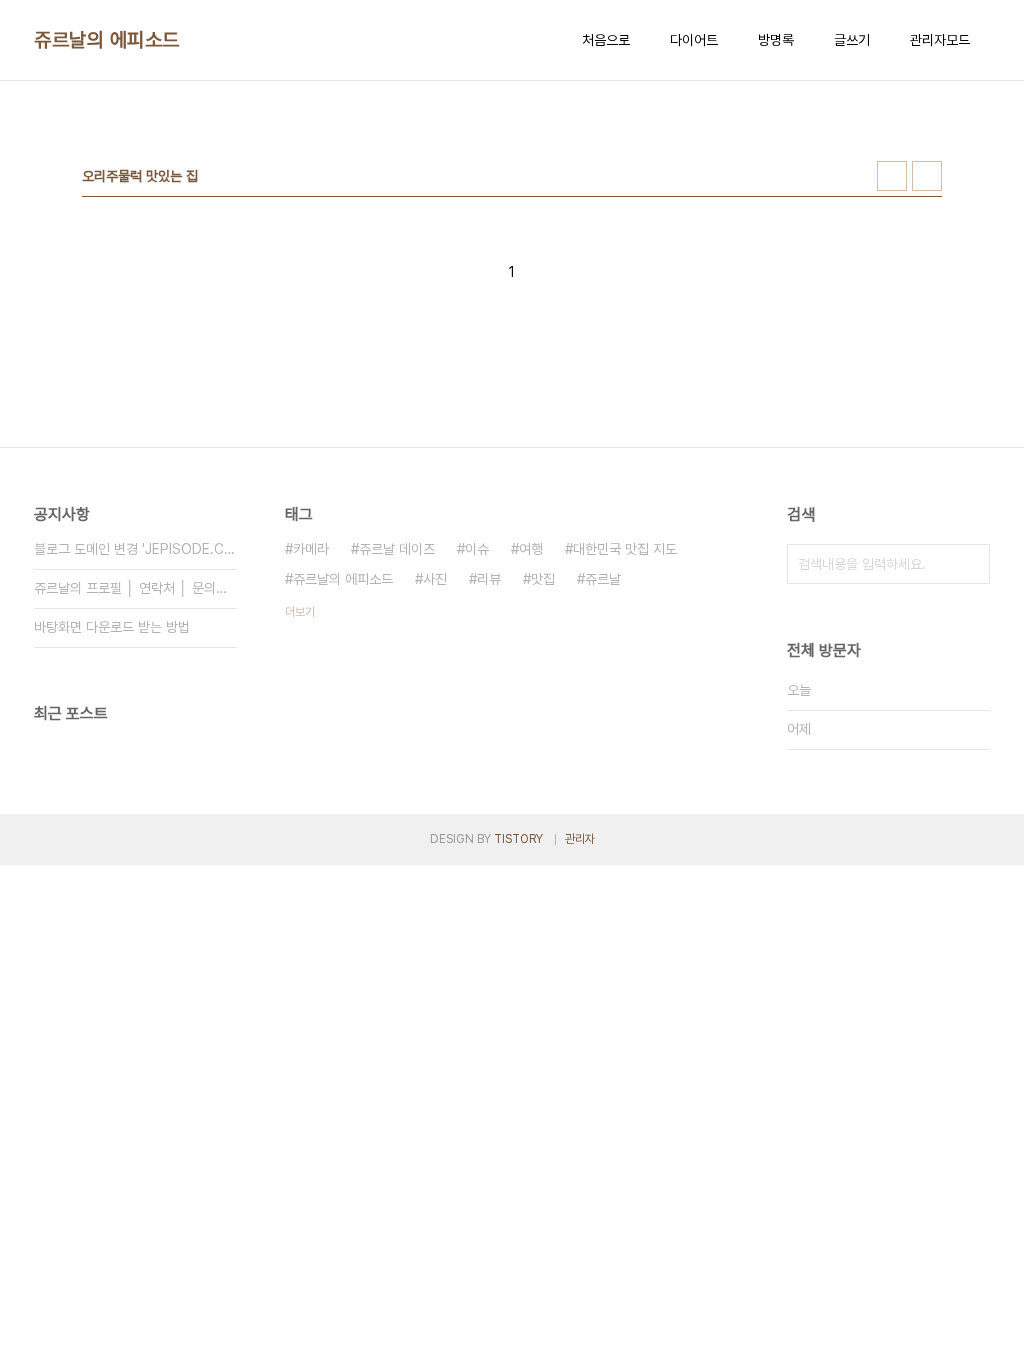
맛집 (543, 579)
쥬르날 (603, 579)
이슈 (477, 549)
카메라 (311, 549)
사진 (435, 579)
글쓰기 (852, 40)
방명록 (776, 40)
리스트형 (927, 176)
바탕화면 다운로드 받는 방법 (112, 627)
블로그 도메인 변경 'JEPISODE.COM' (135, 549)
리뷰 (489, 579)
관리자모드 (940, 40)
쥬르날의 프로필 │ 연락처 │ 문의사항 (135, 588)
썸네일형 (892, 176)
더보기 (300, 612)
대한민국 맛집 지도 (625, 549)
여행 (531, 549)
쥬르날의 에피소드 (107, 40)
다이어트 (694, 40)
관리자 (580, 839)
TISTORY (518, 839)
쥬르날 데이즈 (397, 549)
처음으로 (606, 40)
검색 (970, 564)
